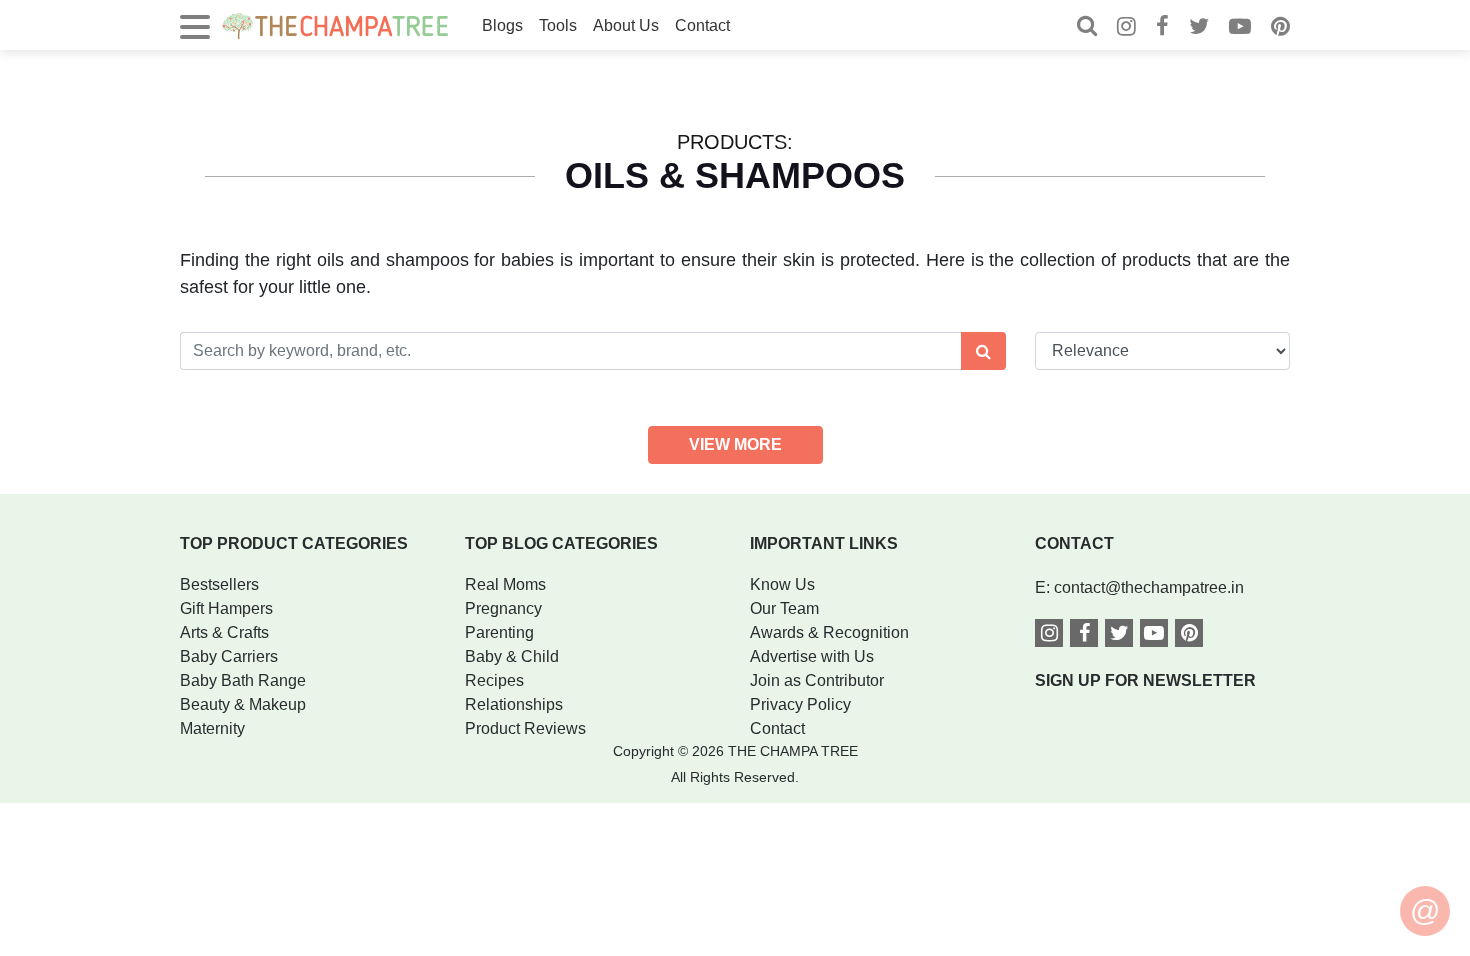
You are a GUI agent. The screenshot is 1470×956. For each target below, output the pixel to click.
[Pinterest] (1280, 28)
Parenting (499, 632)
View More (735, 444)
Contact (702, 25)
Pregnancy (503, 608)
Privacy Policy (800, 704)
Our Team (784, 608)
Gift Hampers (226, 608)
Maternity (212, 728)
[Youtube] (1240, 28)
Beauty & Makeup (243, 704)
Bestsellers (219, 584)
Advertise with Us (812, 656)
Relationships (514, 704)
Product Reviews (525, 728)
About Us (626, 25)
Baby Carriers (229, 656)
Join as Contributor (817, 680)
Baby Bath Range (243, 680)
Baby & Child (512, 656)
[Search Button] (983, 351)
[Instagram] (1126, 28)
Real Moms (505, 584)
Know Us (782, 584)
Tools (558, 25)
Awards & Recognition (829, 632)
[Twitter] (1199, 28)
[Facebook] (1162, 28)
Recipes (494, 680)
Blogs (502, 25)
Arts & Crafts (224, 632)
